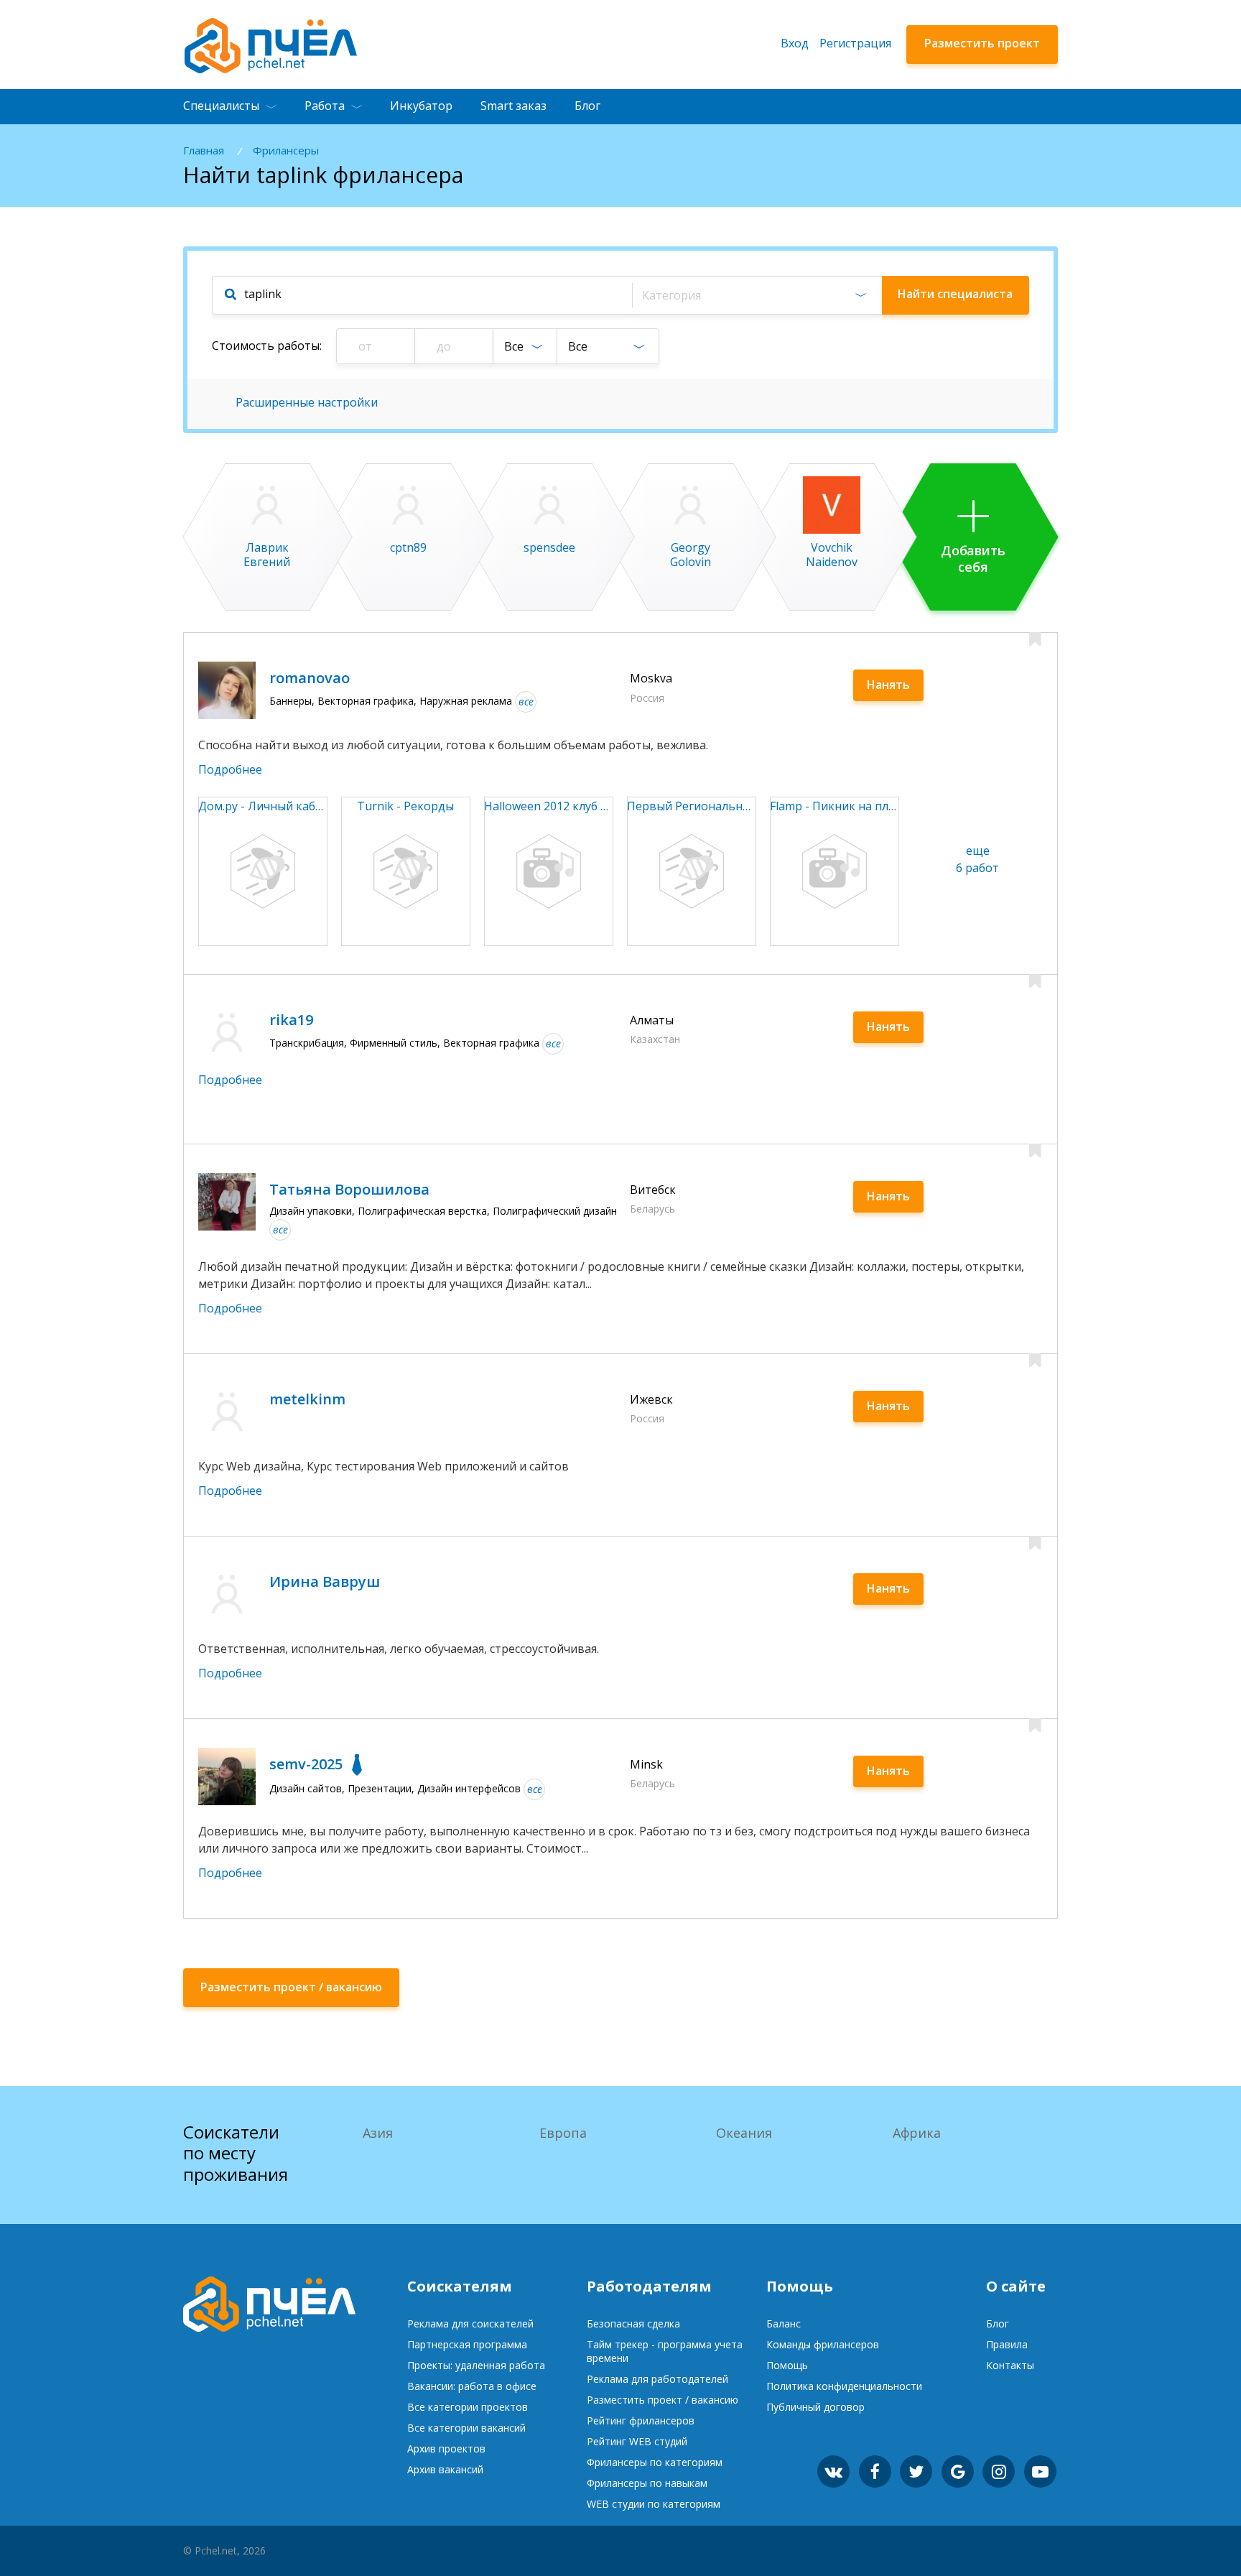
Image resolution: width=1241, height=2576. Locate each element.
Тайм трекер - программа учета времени (665, 2351)
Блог (587, 106)
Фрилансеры (286, 150)
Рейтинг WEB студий (637, 2441)
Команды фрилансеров (823, 2344)
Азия (378, 2133)
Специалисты (221, 106)
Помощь (787, 2365)
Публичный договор (815, 2407)
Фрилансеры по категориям (655, 2462)
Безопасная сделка (633, 2324)
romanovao (310, 678)
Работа (325, 106)
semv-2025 (306, 1764)
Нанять (888, 685)
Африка (917, 2133)
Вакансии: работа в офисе (472, 2386)
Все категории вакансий (466, 2428)
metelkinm (307, 1399)
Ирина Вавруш (325, 1581)
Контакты (1010, 2365)
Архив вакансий (445, 2469)
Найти (955, 294)
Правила (1007, 2344)
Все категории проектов (468, 2407)
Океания (744, 2133)
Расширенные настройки (307, 402)
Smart (513, 106)
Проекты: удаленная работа (476, 2365)
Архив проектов (446, 2448)
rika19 (291, 1020)
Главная (204, 150)
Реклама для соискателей (470, 2324)
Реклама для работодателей (657, 2379)
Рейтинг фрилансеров (641, 2420)
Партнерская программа (467, 2344)
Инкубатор (421, 106)
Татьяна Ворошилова (349, 1189)
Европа (563, 2133)
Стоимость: (267, 346)
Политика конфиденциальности (844, 2386)
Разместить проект (982, 43)
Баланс (784, 2324)
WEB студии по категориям (654, 2504)
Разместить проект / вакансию (663, 2400)
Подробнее (230, 769)
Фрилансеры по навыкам (647, 2483)
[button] (757, 295)
